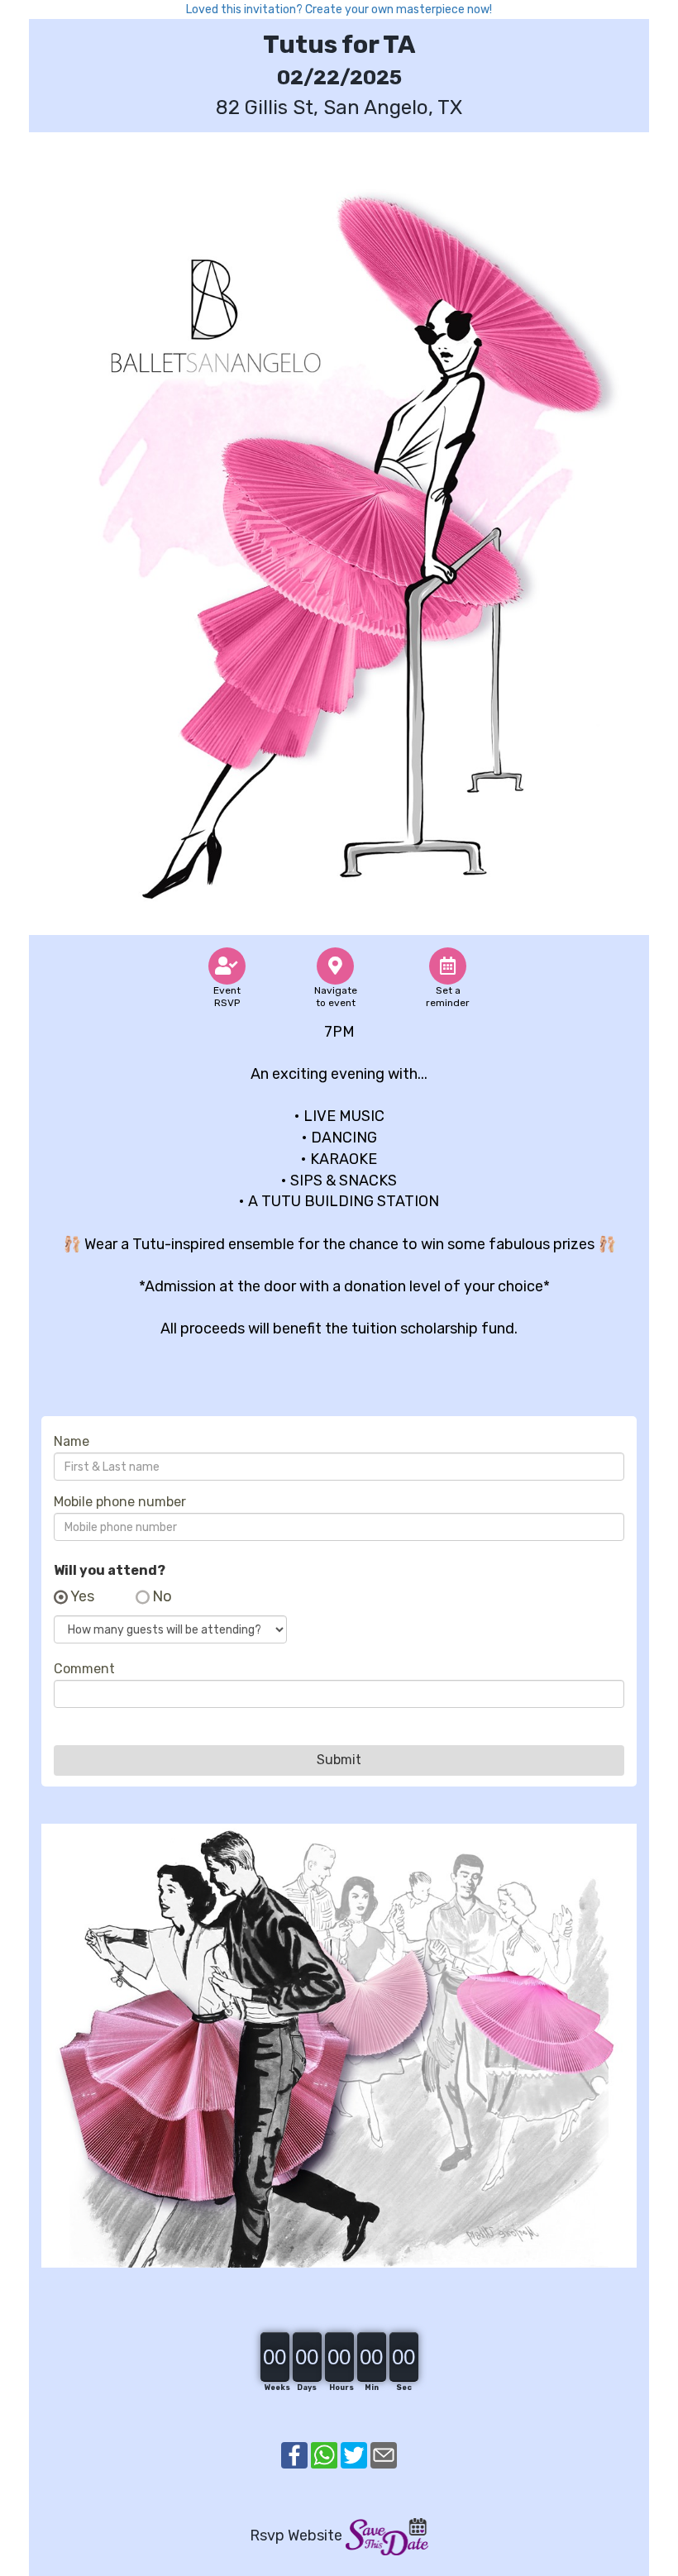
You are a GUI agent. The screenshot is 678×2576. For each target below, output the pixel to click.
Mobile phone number (120, 1502)
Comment (84, 1669)
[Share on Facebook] (294, 2454)
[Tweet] (354, 2454)
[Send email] (384, 2454)
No (162, 1597)
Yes (82, 1597)
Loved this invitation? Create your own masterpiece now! (339, 10)
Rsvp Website (296, 2535)
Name (72, 1442)
